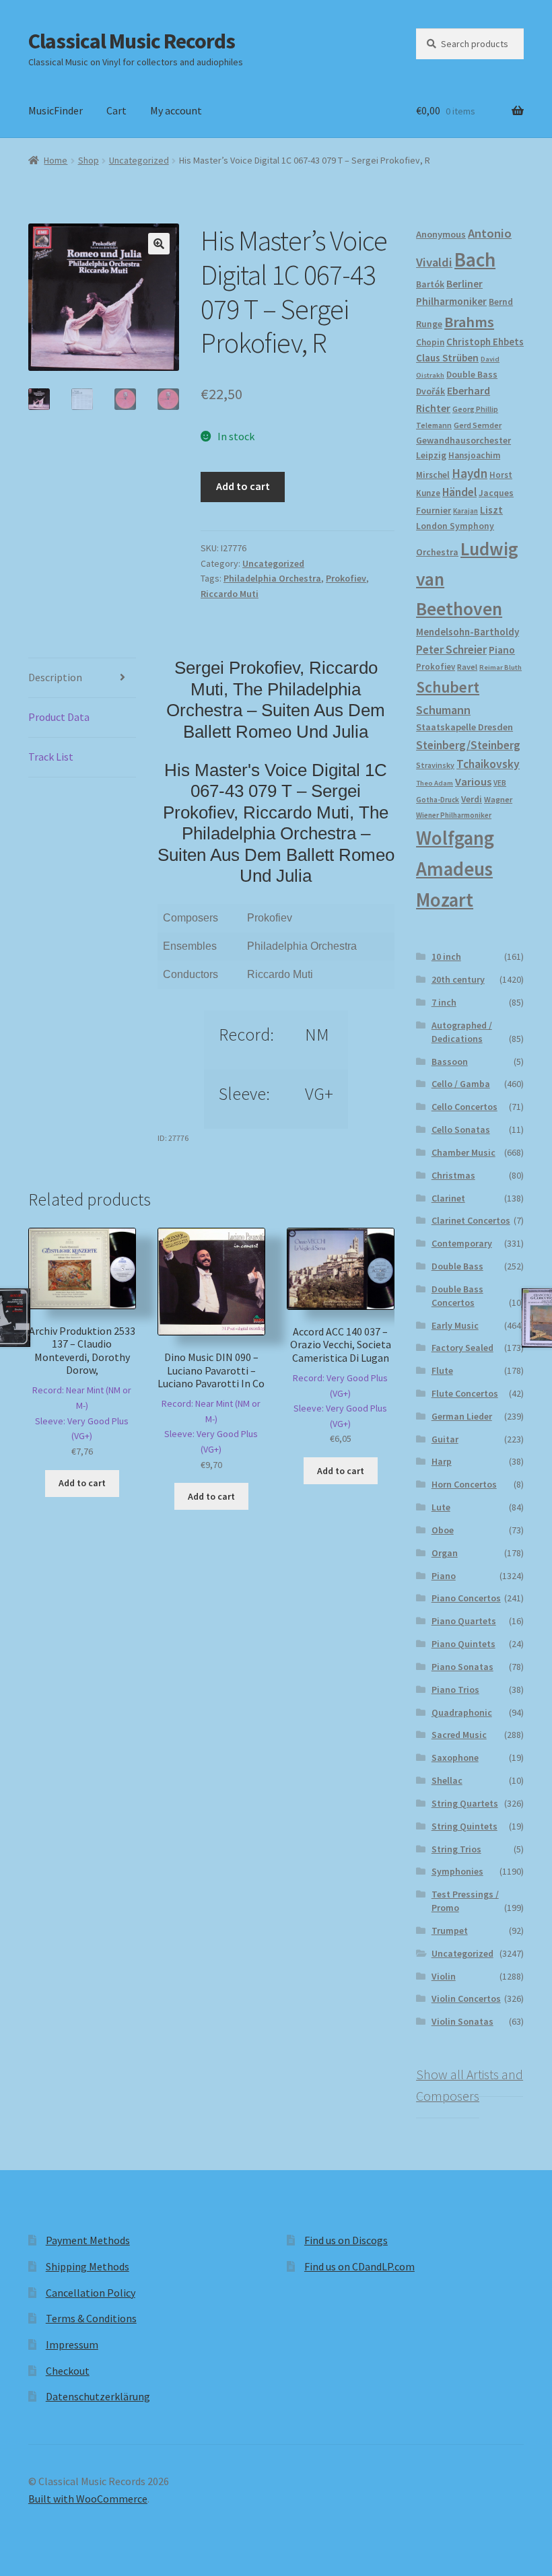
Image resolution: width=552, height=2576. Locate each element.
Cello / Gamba (461, 1084)
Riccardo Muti (230, 594)
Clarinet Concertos (471, 1220)
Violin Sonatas (462, 2021)
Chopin (430, 342)
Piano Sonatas (462, 1667)
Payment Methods (88, 2240)
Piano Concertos (466, 1598)
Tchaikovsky (488, 764)
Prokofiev (346, 578)
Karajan (465, 511)
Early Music (455, 1325)
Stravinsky (435, 765)
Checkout (68, 2371)
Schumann (443, 710)
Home (56, 160)
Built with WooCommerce (88, 2499)
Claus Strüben (447, 358)
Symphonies (457, 1871)
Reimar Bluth (501, 667)
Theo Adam (435, 783)
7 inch (444, 1002)
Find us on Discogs (346, 2240)
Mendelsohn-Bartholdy (468, 632)
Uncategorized (139, 160)
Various (473, 782)
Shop (89, 160)
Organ (445, 1553)
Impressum (72, 2344)
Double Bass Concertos (457, 1296)
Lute (441, 1507)
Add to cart (243, 486)
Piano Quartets (464, 1621)
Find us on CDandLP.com (359, 2266)
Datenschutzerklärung (98, 2396)
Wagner (498, 799)
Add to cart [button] (82, 1483)
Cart (116, 110)
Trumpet (450, 1930)
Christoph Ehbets (485, 342)
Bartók (430, 284)
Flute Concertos (465, 1393)
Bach (475, 259)
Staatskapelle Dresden (464, 727)
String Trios (456, 1849)
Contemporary (462, 1243)
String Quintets (464, 1826)
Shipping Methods (88, 2266)
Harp (442, 1461)
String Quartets (465, 1803)
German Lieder (462, 1416)
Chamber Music (463, 1152)
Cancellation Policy (91, 2293)
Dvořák (430, 391)
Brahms (469, 322)
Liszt (491, 510)
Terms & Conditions (91, 2318)
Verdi (472, 799)
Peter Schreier (451, 650)
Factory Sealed (462, 1348)
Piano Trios (455, 1690)
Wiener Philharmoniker (454, 815)
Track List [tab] (51, 757)
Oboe (443, 1530)
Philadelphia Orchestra (272, 578)
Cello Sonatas (461, 1129)
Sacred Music (459, 1735)
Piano (502, 650)
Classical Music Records (132, 41)
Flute (442, 1370)
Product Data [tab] (59, 717)
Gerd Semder (478, 425)
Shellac (447, 1780)
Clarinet (448, 1198)
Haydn (470, 473)
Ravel (467, 667)
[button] (159, 244)
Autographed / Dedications (462, 1032)
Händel (459, 492)
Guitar (445, 1439)
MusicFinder (56, 110)
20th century (458, 979)
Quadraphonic (462, 1712)
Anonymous (441, 234)
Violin (444, 1976)
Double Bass (472, 375)
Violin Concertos (466, 1998)
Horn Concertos (464, 1484)
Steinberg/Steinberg (468, 745)
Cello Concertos (464, 1107)
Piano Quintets (463, 1644)
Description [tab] (55, 677)
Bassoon (450, 1061)
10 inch (446, 956)
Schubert (448, 687)
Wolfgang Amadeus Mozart (455, 869)
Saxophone (455, 1757)
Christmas (453, 1175)
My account (176, 110)
